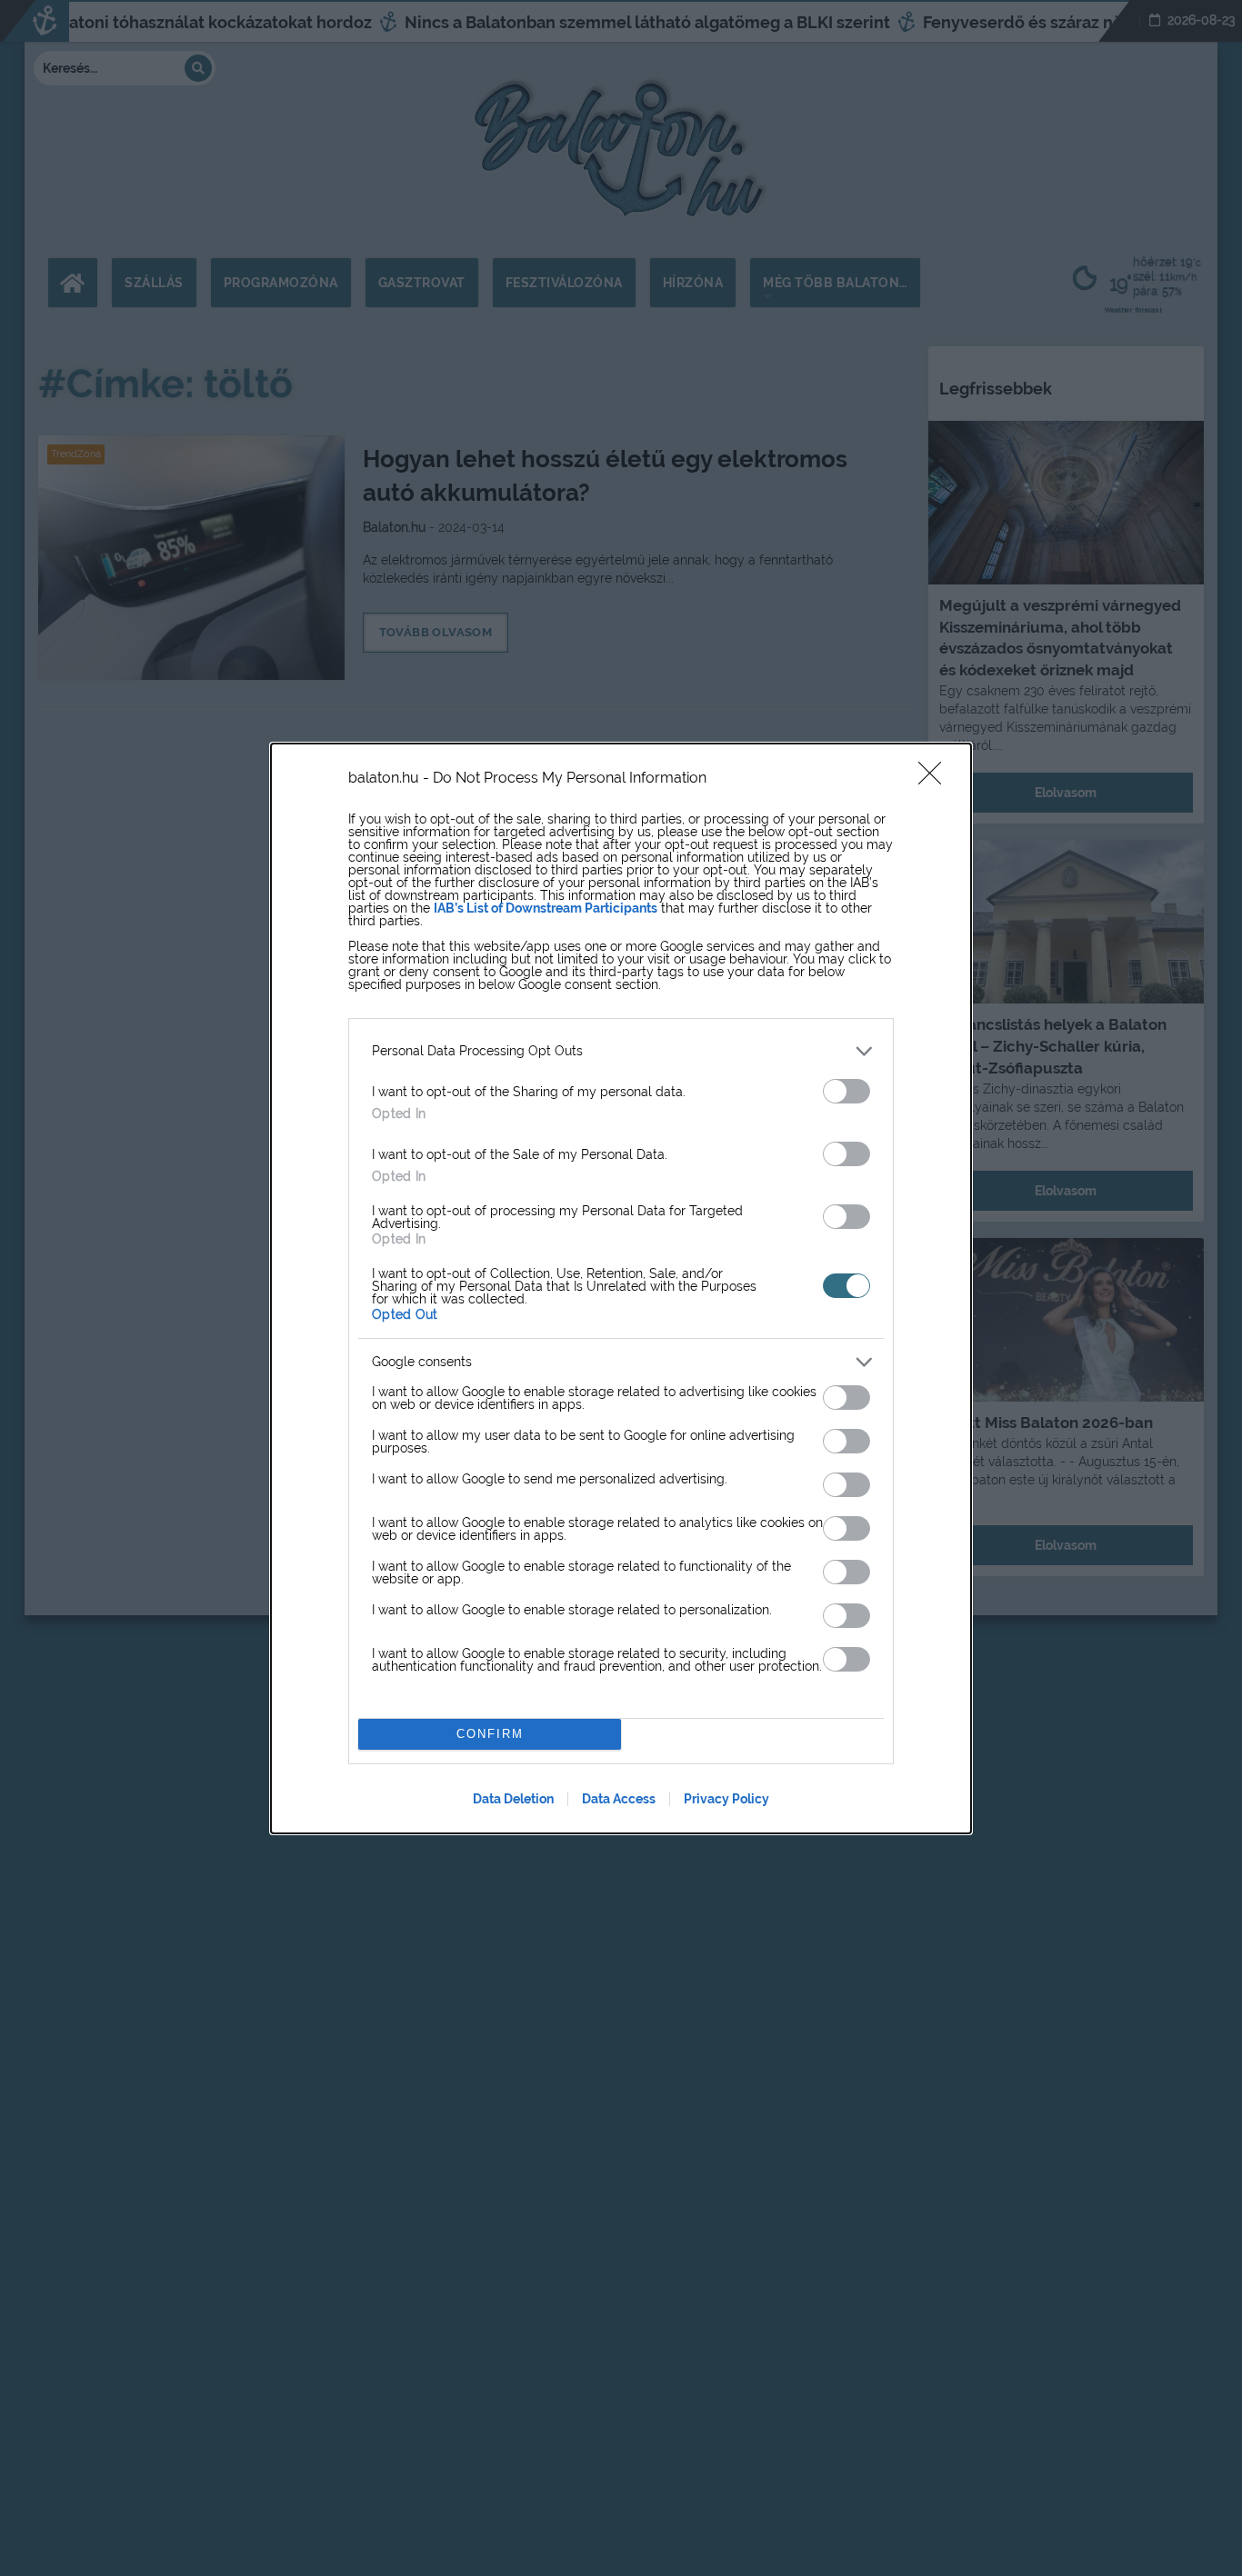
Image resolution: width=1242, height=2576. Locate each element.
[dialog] (621, 1288)
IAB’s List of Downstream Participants (546, 908)
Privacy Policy (726, 1799)
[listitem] (621, 1051)
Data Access (619, 1799)
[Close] (936, 779)
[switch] (846, 1091)
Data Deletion (513, 1799)
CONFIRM (490, 1734)
